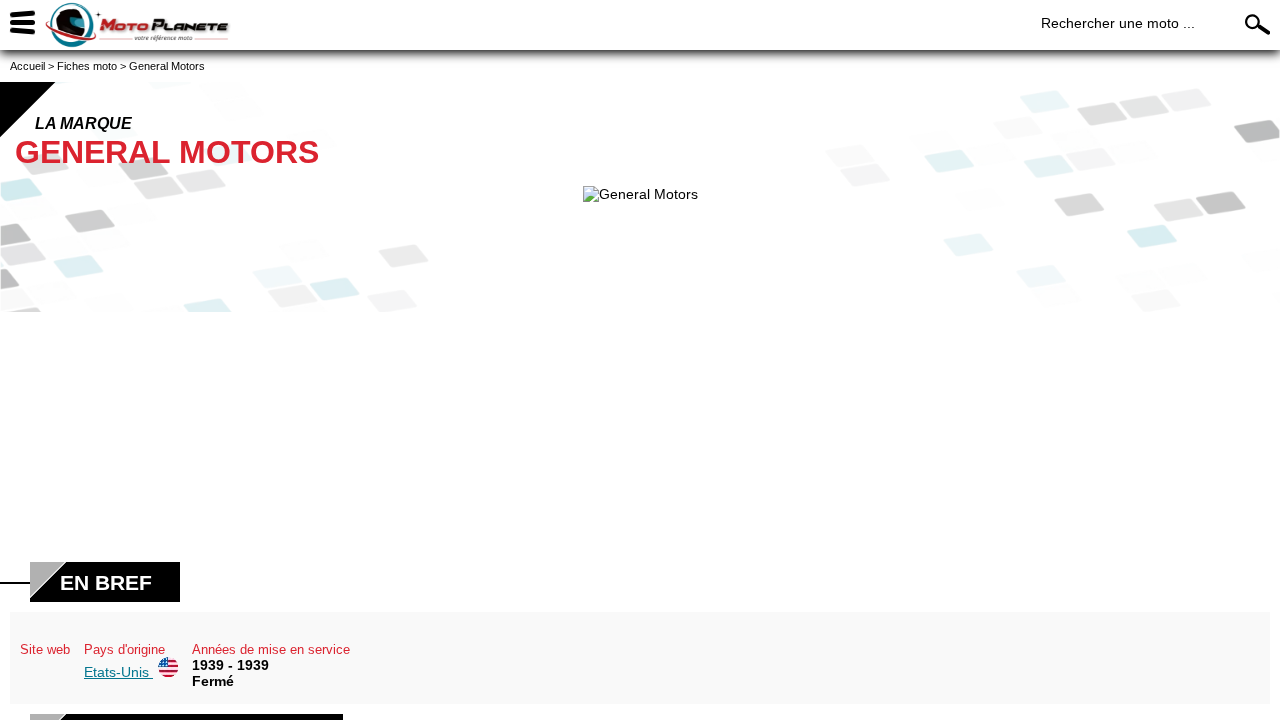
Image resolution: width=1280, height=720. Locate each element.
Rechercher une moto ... (1118, 23)
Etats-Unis (118, 672)
